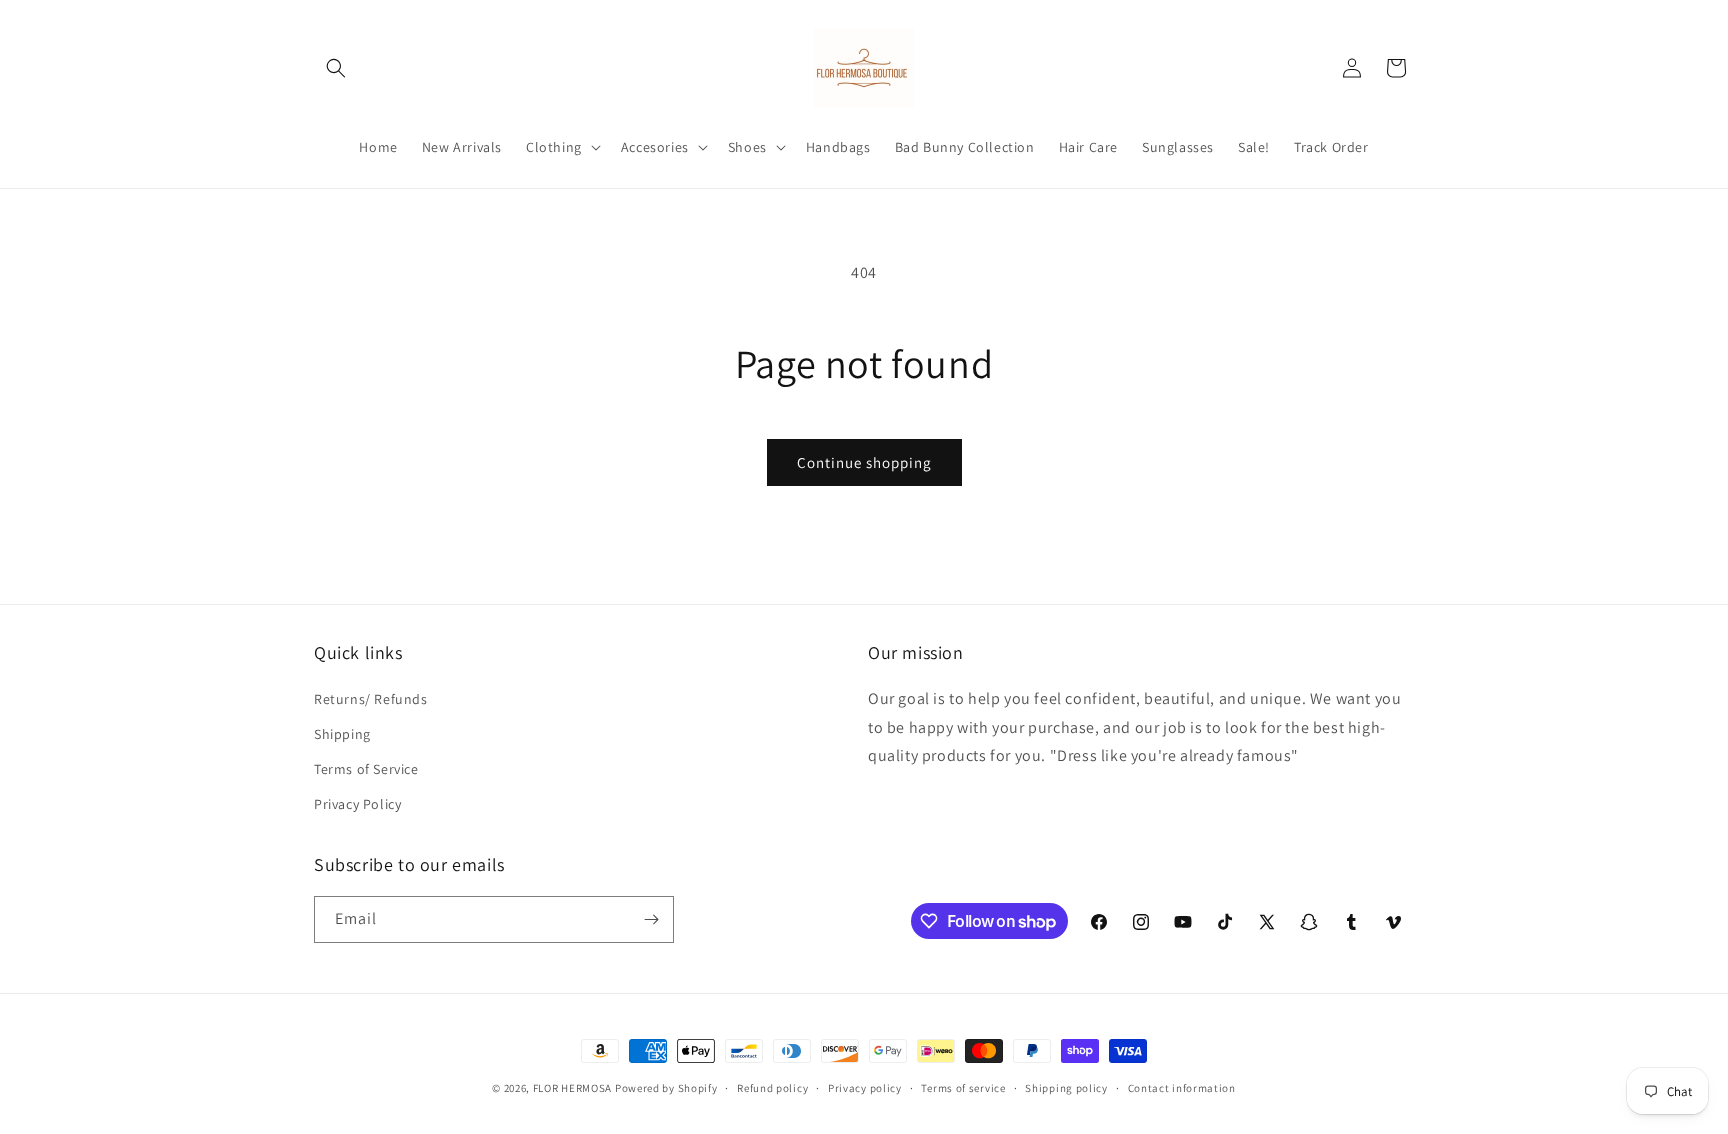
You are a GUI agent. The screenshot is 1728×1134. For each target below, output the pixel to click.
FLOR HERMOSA (572, 1088)
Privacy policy (865, 1088)
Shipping (342, 734)
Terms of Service (366, 769)
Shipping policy (1066, 1088)
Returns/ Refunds (371, 699)
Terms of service (963, 1088)
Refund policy (772, 1088)
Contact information (1182, 1088)
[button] (336, 68)
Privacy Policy (357, 804)
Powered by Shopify (666, 1088)
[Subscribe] (651, 919)
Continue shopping (864, 462)
